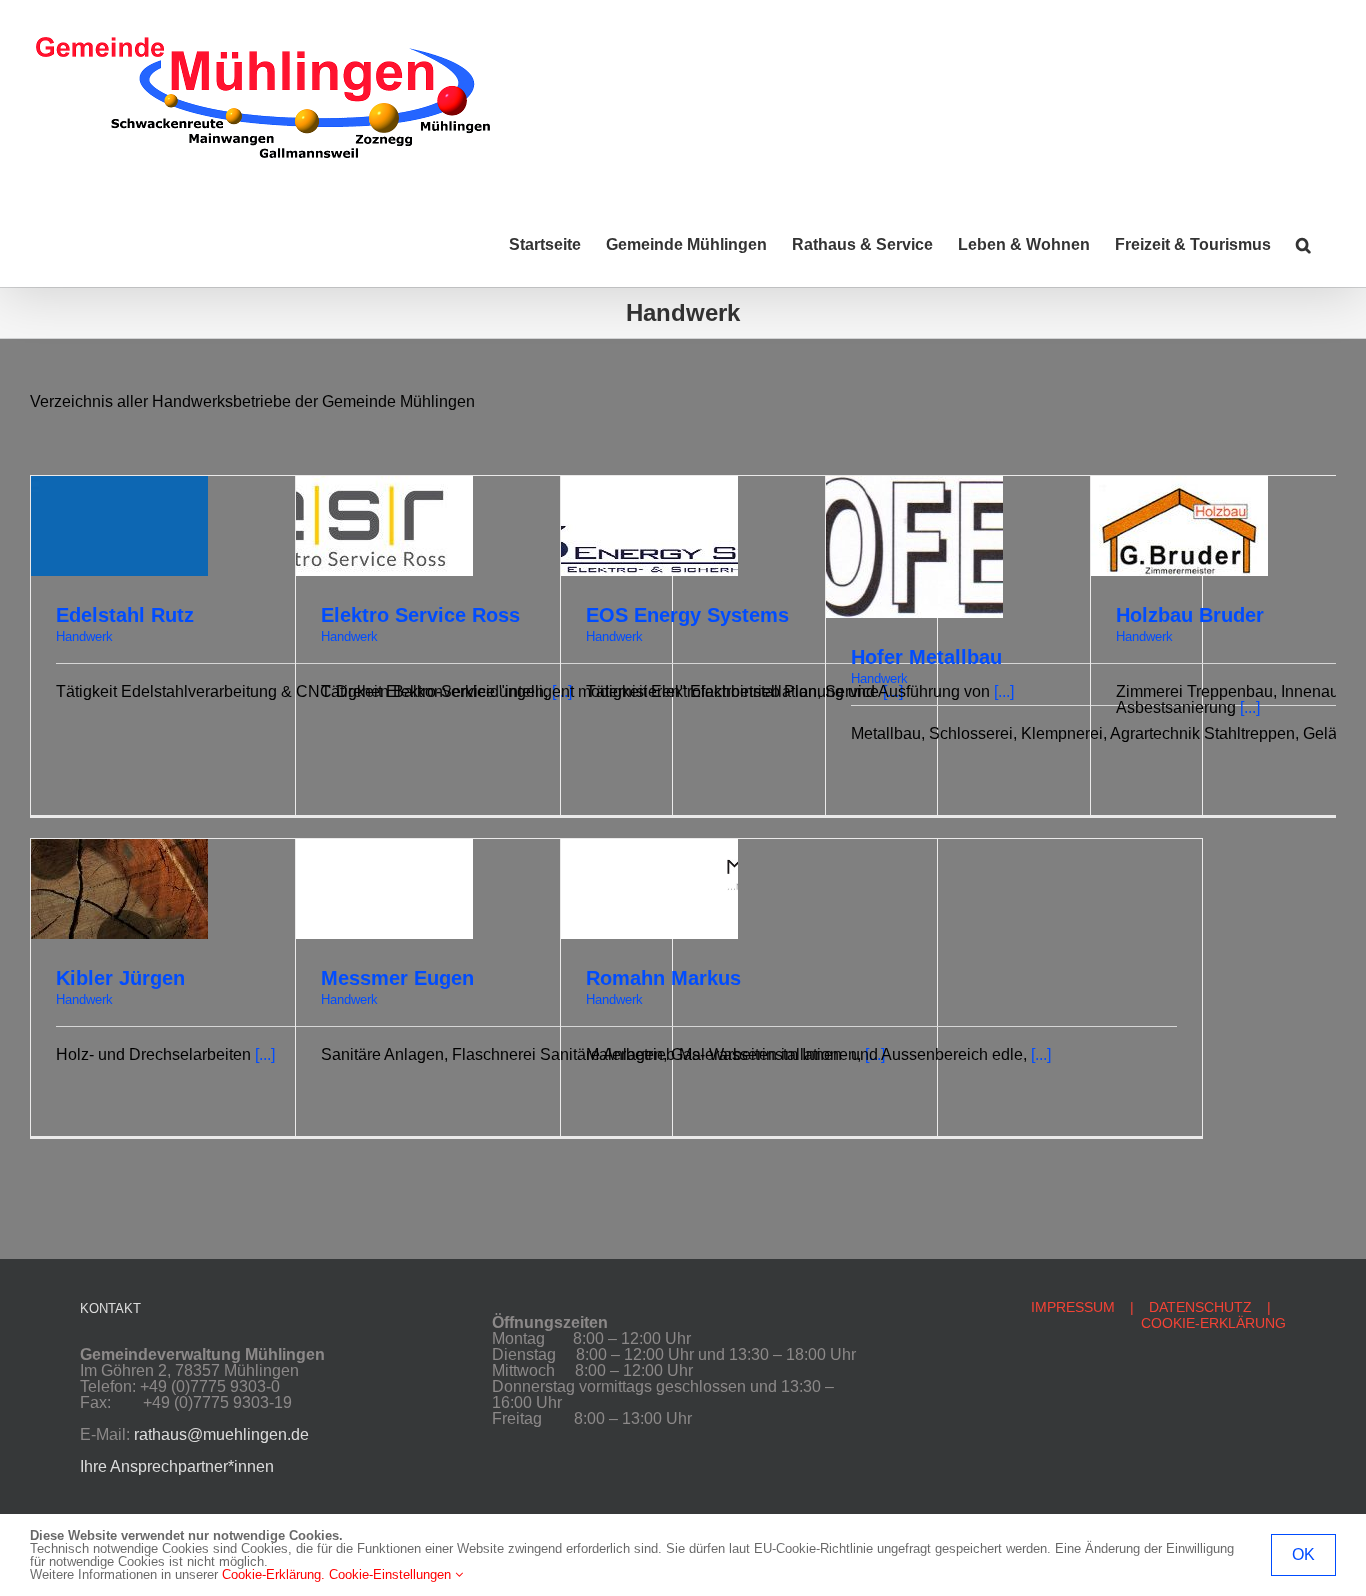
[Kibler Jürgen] (119, 846)
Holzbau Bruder (1190, 615)
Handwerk (84, 636)
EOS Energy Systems (687, 615)
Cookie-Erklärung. (273, 1574)
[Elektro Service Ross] (384, 483)
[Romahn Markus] (649, 846)
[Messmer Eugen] (384, 846)
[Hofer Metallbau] (914, 483)
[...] (1250, 707)
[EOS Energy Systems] (649, 483)
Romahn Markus (663, 978)
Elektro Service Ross (420, 615)
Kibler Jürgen (120, 978)
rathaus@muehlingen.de (221, 1434)
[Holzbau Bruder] (1179, 483)
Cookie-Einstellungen (392, 1574)
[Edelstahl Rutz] (119, 483)
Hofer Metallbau (926, 657)
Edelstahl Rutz (125, 615)
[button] (1303, 245)
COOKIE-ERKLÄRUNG (1213, 1323)
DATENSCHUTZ (1200, 1307)
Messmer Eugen (397, 978)
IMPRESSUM (1073, 1307)
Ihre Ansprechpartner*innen (177, 1466)
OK (1303, 1554)
